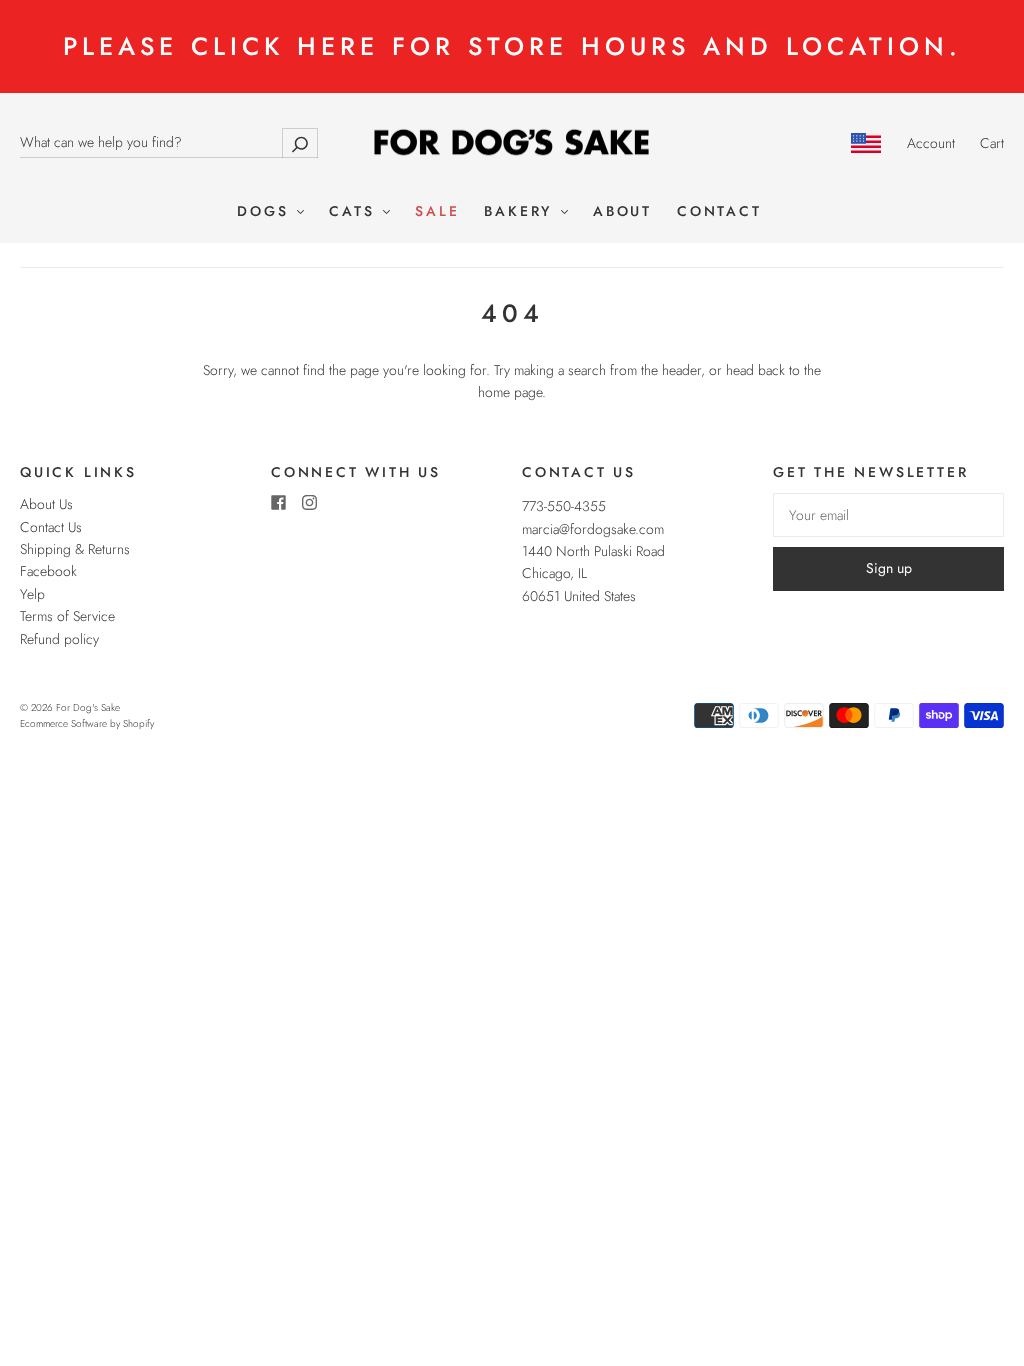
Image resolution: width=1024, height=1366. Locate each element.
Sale (437, 212)
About (622, 212)
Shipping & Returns (75, 549)
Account (931, 143)
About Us (46, 504)
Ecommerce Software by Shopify (87, 723)
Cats (355, 212)
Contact (719, 212)
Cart (992, 143)
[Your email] (888, 515)
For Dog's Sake (88, 707)
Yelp (32, 594)
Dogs (266, 212)
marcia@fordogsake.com (593, 529)
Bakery (521, 212)
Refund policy (59, 639)
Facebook (48, 571)
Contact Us (51, 527)
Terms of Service (67, 616)
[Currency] (866, 143)
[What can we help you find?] (169, 142)
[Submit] (300, 142)
